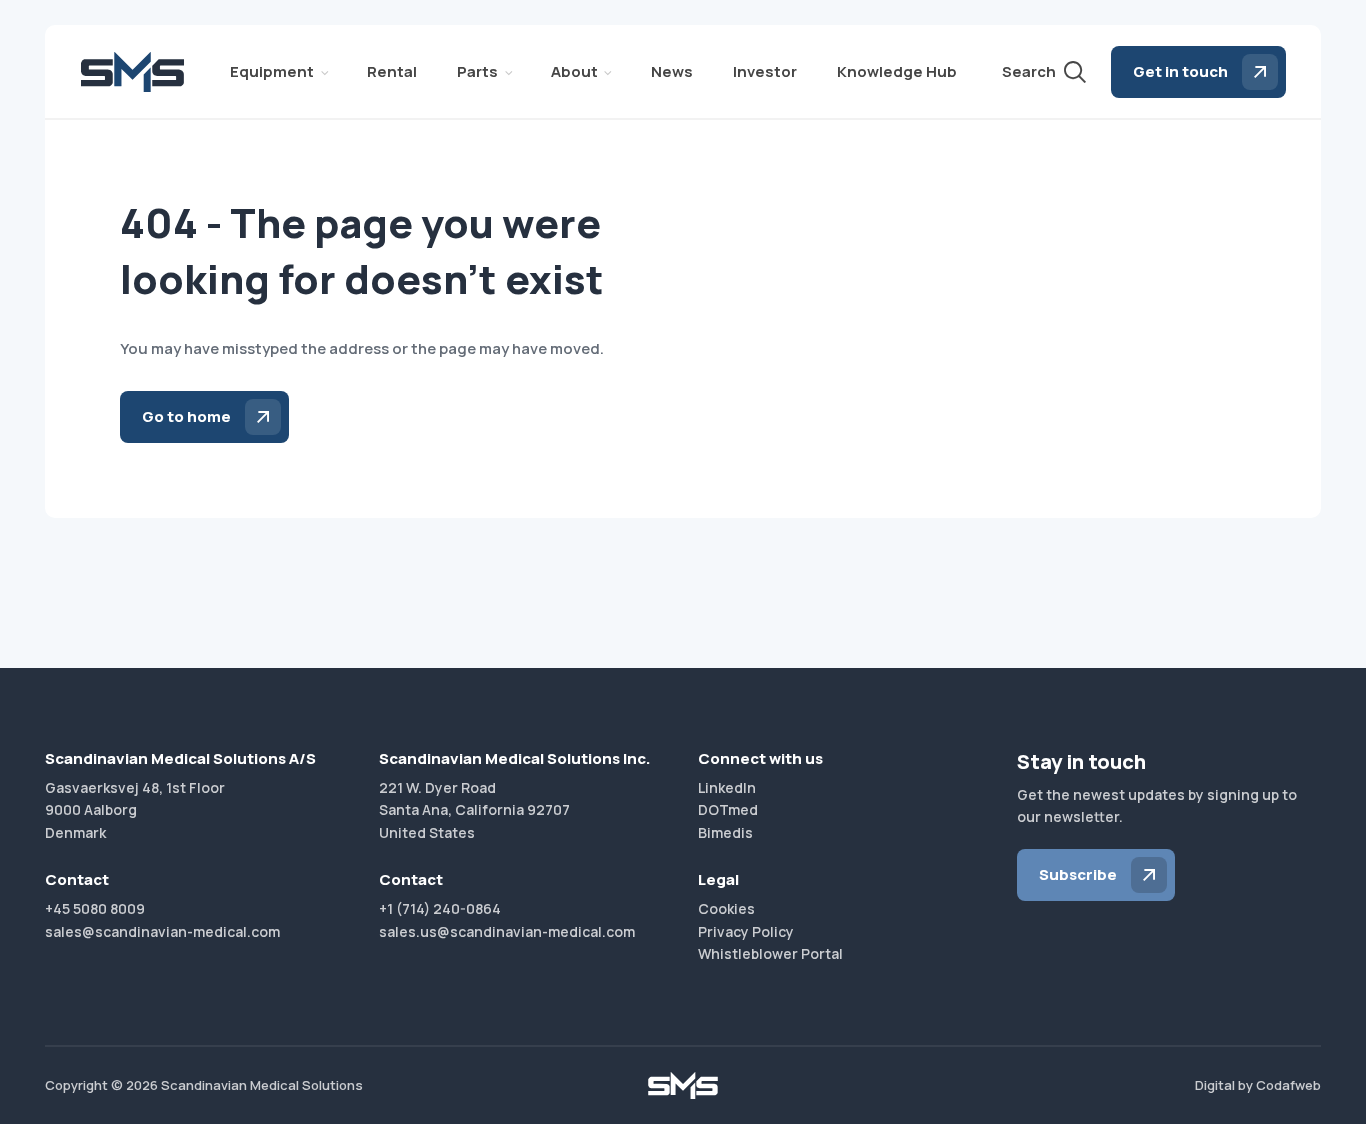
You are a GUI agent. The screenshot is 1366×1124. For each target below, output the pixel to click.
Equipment (272, 71)
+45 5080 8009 (95, 908)
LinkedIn (727, 787)
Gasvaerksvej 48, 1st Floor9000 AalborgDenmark (135, 810)
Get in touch (1180, 71)
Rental (392, 71)
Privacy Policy (746, 931)
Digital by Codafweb (1258, 1085)
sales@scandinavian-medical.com (162, 931)
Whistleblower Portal (770, 953)
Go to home (186, 416)
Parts (477, 71)
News (672, 71)
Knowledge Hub (897, 71)
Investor (765, 71)
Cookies (726, 908)
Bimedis (725, 832)
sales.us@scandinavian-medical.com (507, 931)
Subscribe (1078, 874)
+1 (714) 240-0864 (440, 908)
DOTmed (728, 809)
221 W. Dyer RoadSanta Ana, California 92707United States (474, 810)
